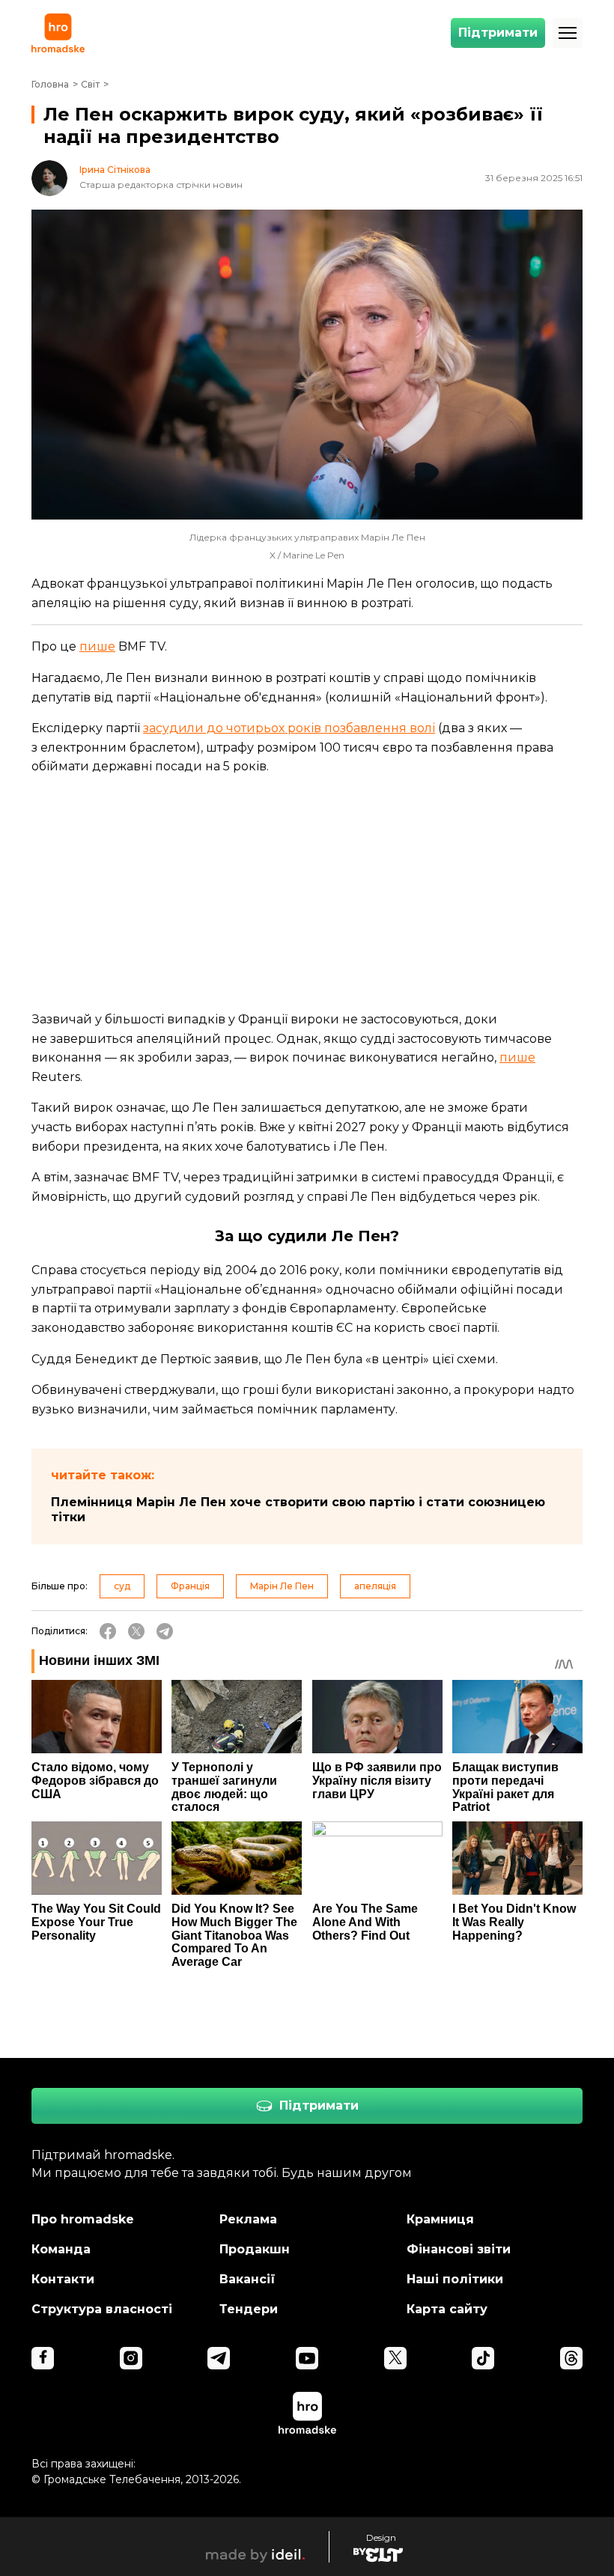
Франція (190, 1586)
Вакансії (247, 2279)
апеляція (375, 1586)
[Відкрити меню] (568, 33)
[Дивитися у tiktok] (483, 2358)
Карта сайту (447, 2309)
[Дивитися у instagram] (131, 2358)
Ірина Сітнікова (115, 170)
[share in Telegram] (165, 1631)
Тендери (249, 2309)
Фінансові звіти (459, 2249)
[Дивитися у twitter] (395, 2358)
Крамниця (440, 2219)
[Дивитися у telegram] (219, 2358)
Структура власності (102, 2309)
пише (97, 646)
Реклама (248, 2219)
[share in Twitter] (136, 1631)
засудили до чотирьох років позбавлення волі (289, 728)
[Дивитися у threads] (571, 2358)
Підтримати (498, 33)
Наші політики (455, 2279)
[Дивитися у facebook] (43, 2358)
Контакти (63, 2279)
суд (122, 1586)
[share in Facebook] (108, 1631)
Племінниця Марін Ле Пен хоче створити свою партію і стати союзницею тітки (298, 1510)
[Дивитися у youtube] (307, 2358)
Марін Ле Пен (282, 1586)
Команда (61, 2249)
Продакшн (255, 2249)
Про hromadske (83, 2219)
